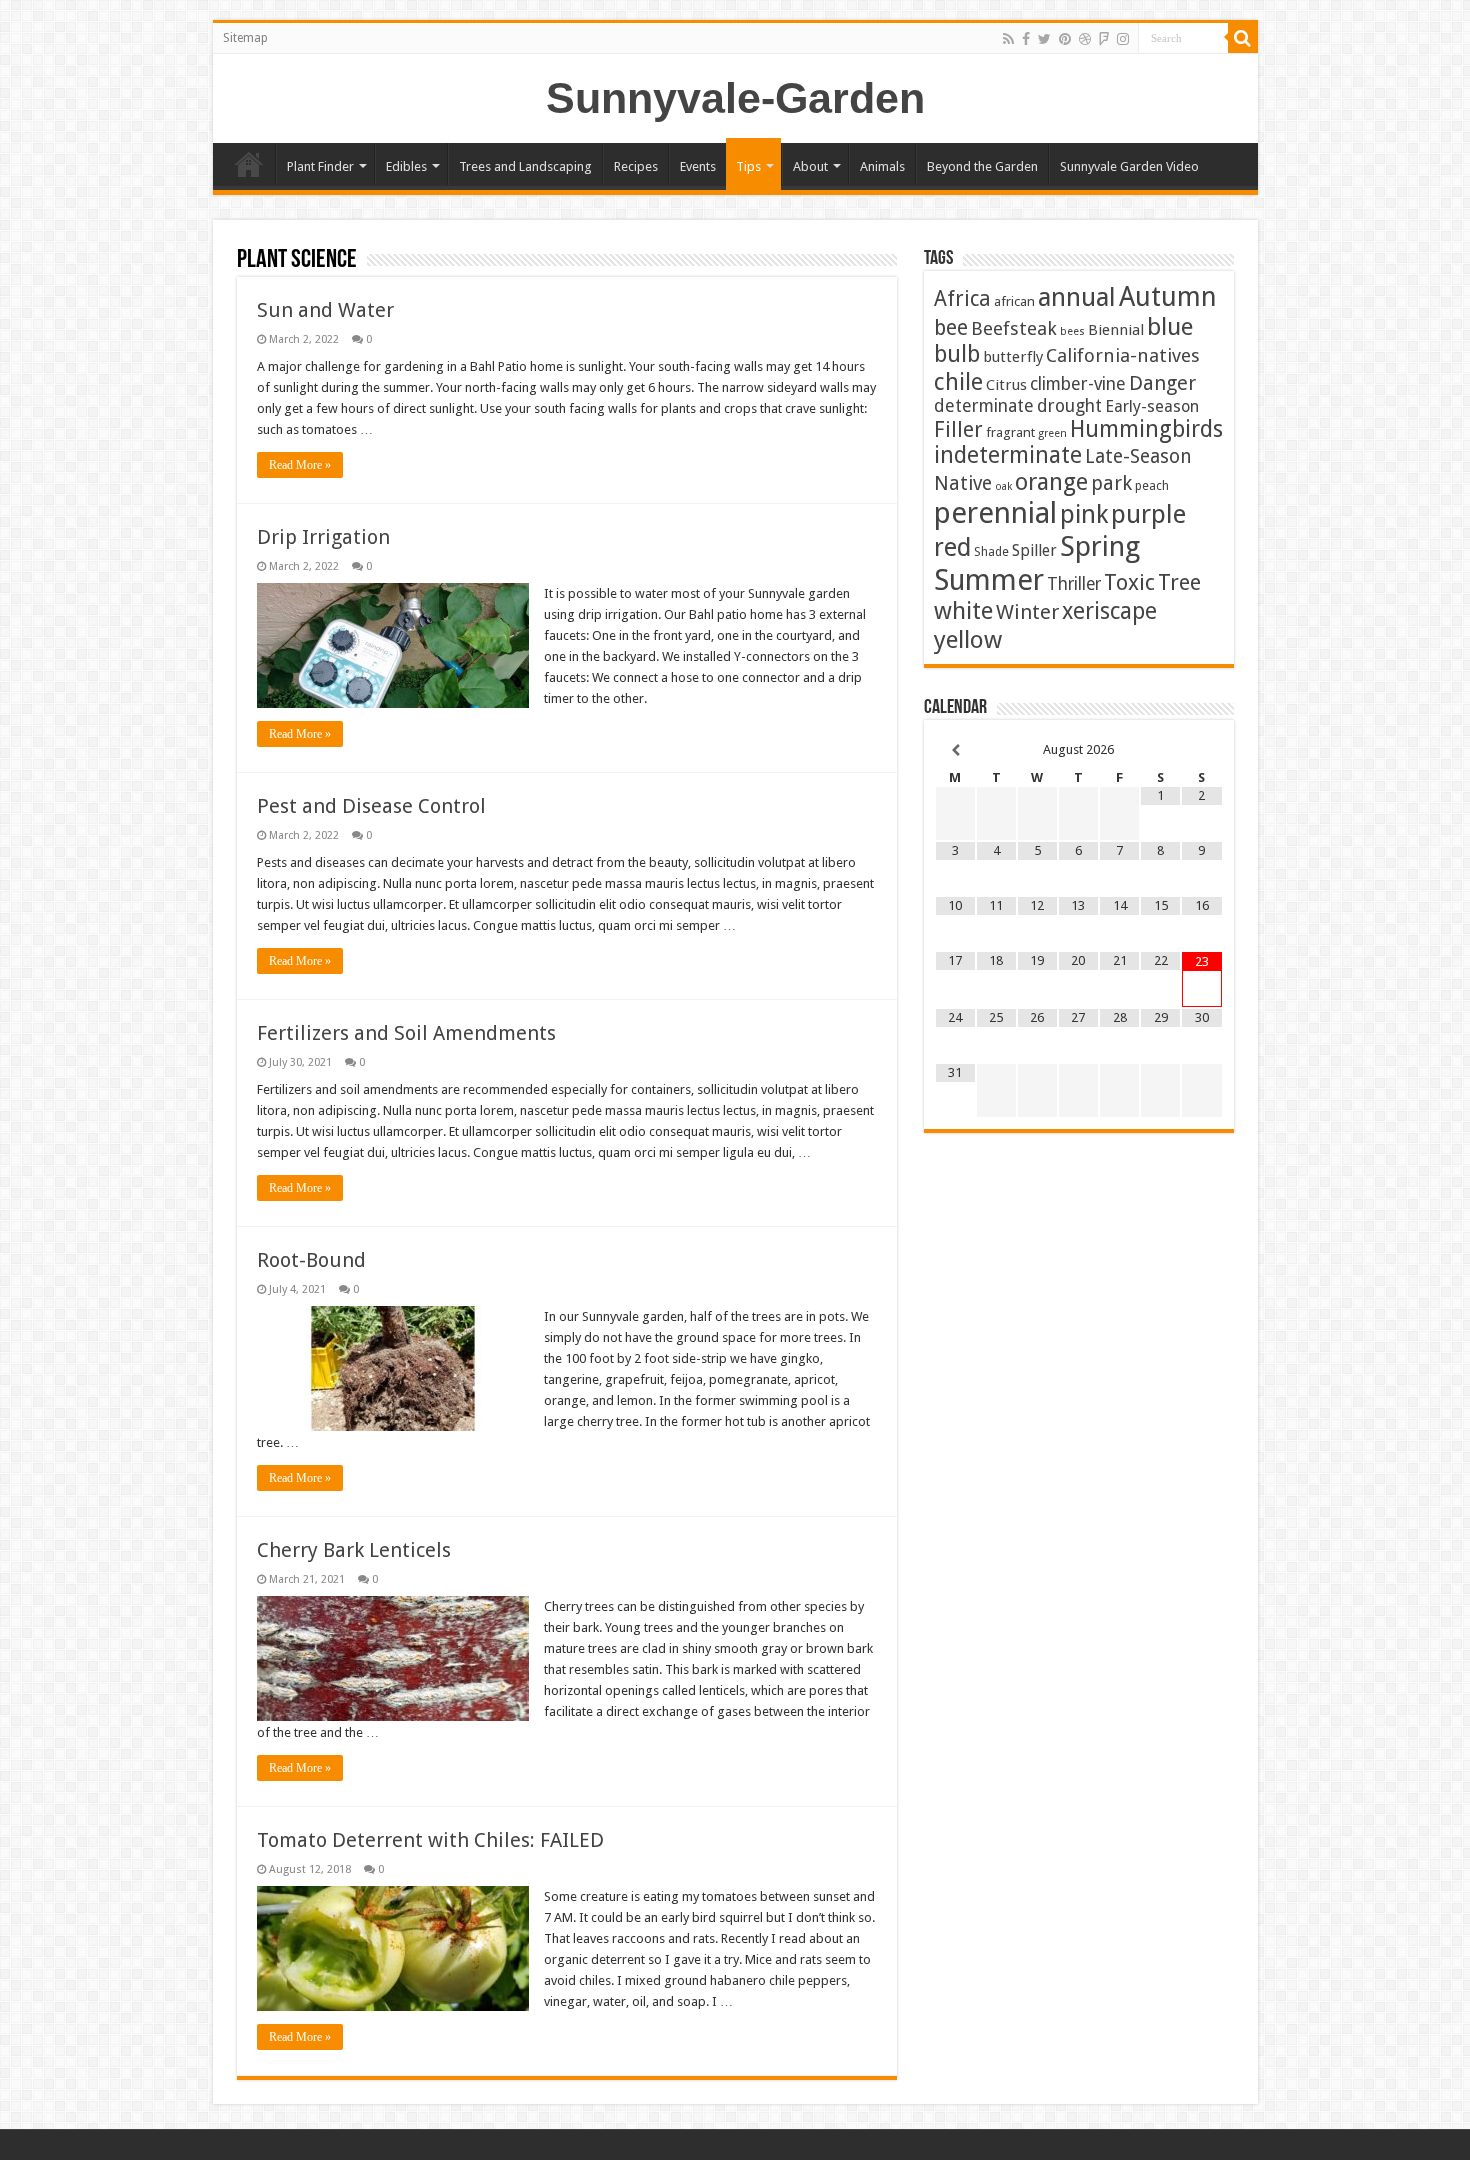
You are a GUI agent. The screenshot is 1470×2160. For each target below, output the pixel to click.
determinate (984, 406)
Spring (1100, 546)
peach (1152, 485)
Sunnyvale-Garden (735, 98)
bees (1072, 331)
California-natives (1123, 355)
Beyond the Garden (982, 166)
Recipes (636, 166)
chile (958, 382)
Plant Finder (320, 166)
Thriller (1074, 584)
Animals (882, 166)
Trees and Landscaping (525, 166)
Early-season (1152, 406)
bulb (957, 354)
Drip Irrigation (323, 537)
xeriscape (1109, 611)
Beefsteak (1014, 328)
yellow (968, 639)
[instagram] (1123, 39)
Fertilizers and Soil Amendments (406, 1033)
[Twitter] (1044, 39)
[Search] (1243, 38)
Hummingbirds (1146, 429)
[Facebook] (1026, 39)
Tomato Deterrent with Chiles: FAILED (430, 1840)
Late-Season (1138, 456)
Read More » (300, 465)
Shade (991, 551)
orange (1051, 482)
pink (1084, 514)
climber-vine (1078, 384)
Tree (1179, 582)
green (1052, 433)
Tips (748, 166)
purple (1148, 514)
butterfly (1013, 357)
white (963, 611)
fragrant (1010, 432)
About (810, 166)
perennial (995, 513)
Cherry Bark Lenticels (354, 1550)
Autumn (1168, 296)
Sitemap (245, 38)
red (952, 547)
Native (963, 483)
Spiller (1034, 550)
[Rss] (1008, 39)
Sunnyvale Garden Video (1129, 166)
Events (698, 166)
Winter (1027, 612)
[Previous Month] (955, 750)
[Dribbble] (1085, 39)
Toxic (1129, 582)
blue (1170, 326)
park (1111, 483)
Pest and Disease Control (371, 806)
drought (1069, 406)
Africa (962, 298)
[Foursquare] (1104, 39)
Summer (989, 580)
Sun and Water (325, 310)
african (1014, 301)
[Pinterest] (1065, 39)
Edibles (406, 166)
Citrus (1006, 385)
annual (1077, 297)
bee (951, 327)
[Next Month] (1201, 750)
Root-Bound (311, 1260)
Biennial (1116, 330)
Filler (958, 429)
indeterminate (1008, 455)
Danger (1162, 383)
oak (1003, 486)
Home (249, 164)
